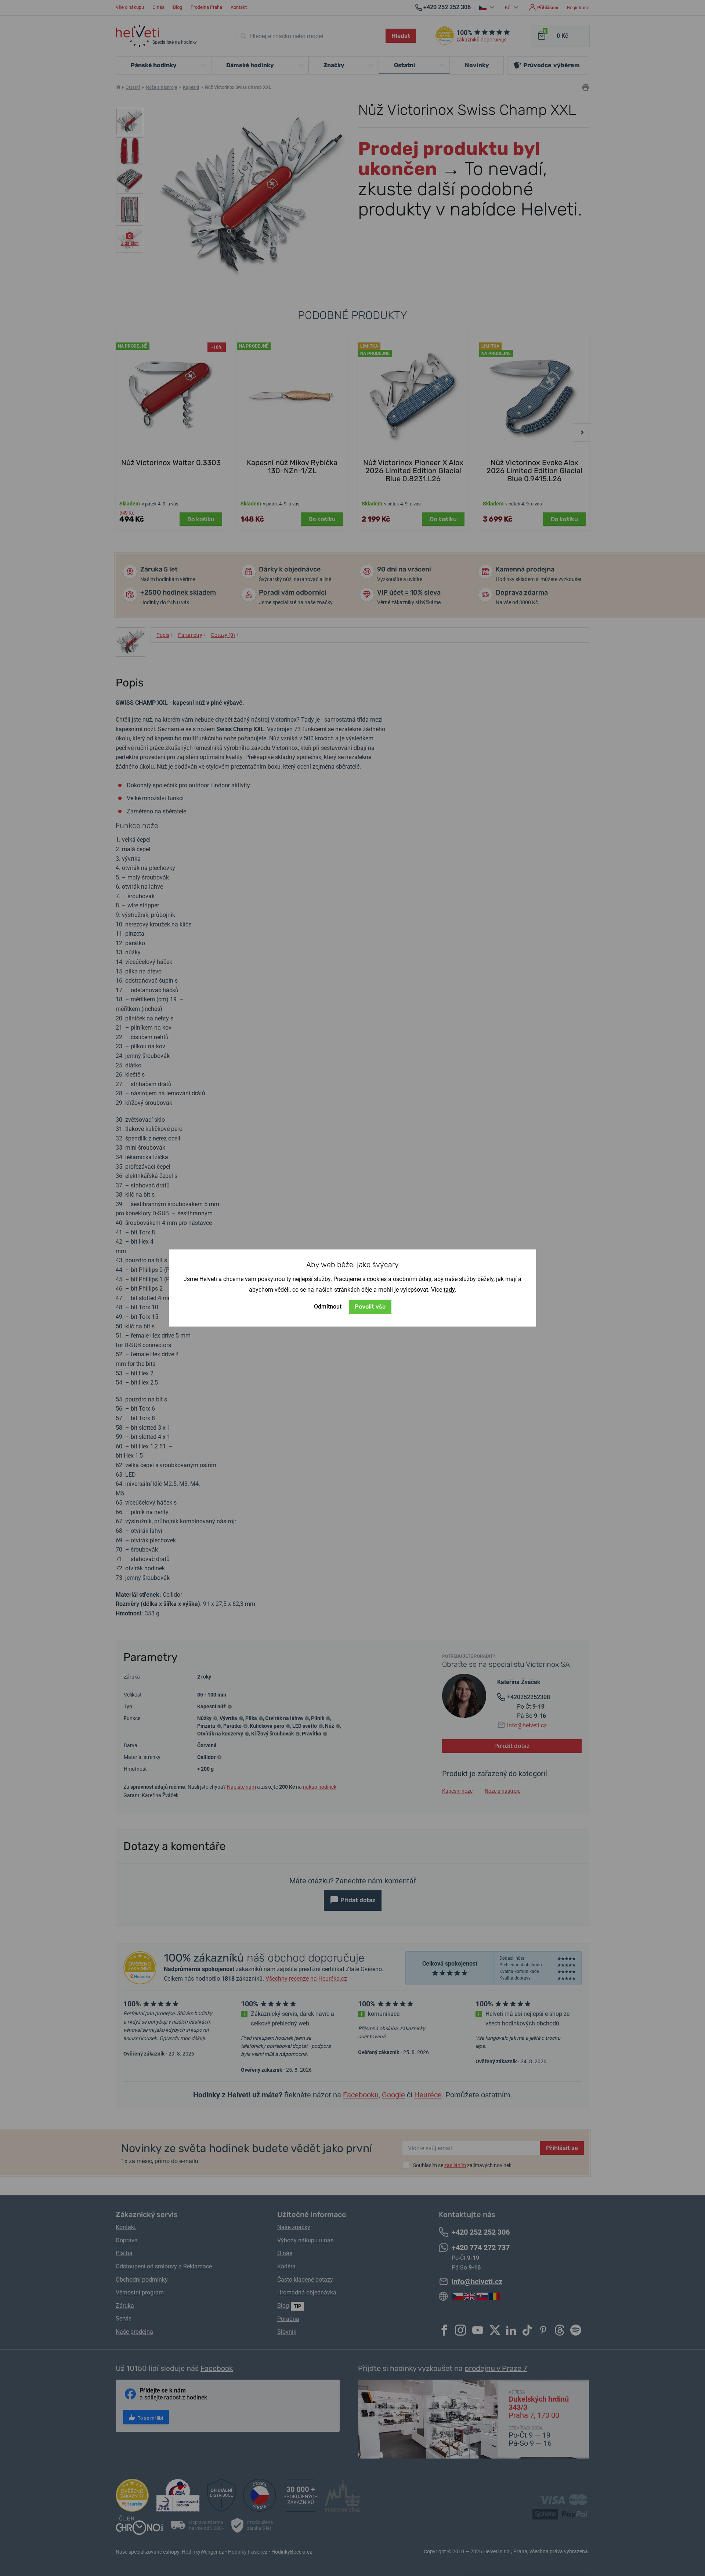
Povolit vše (370, 1307)
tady (449, 1290)
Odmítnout (328, 1307)
